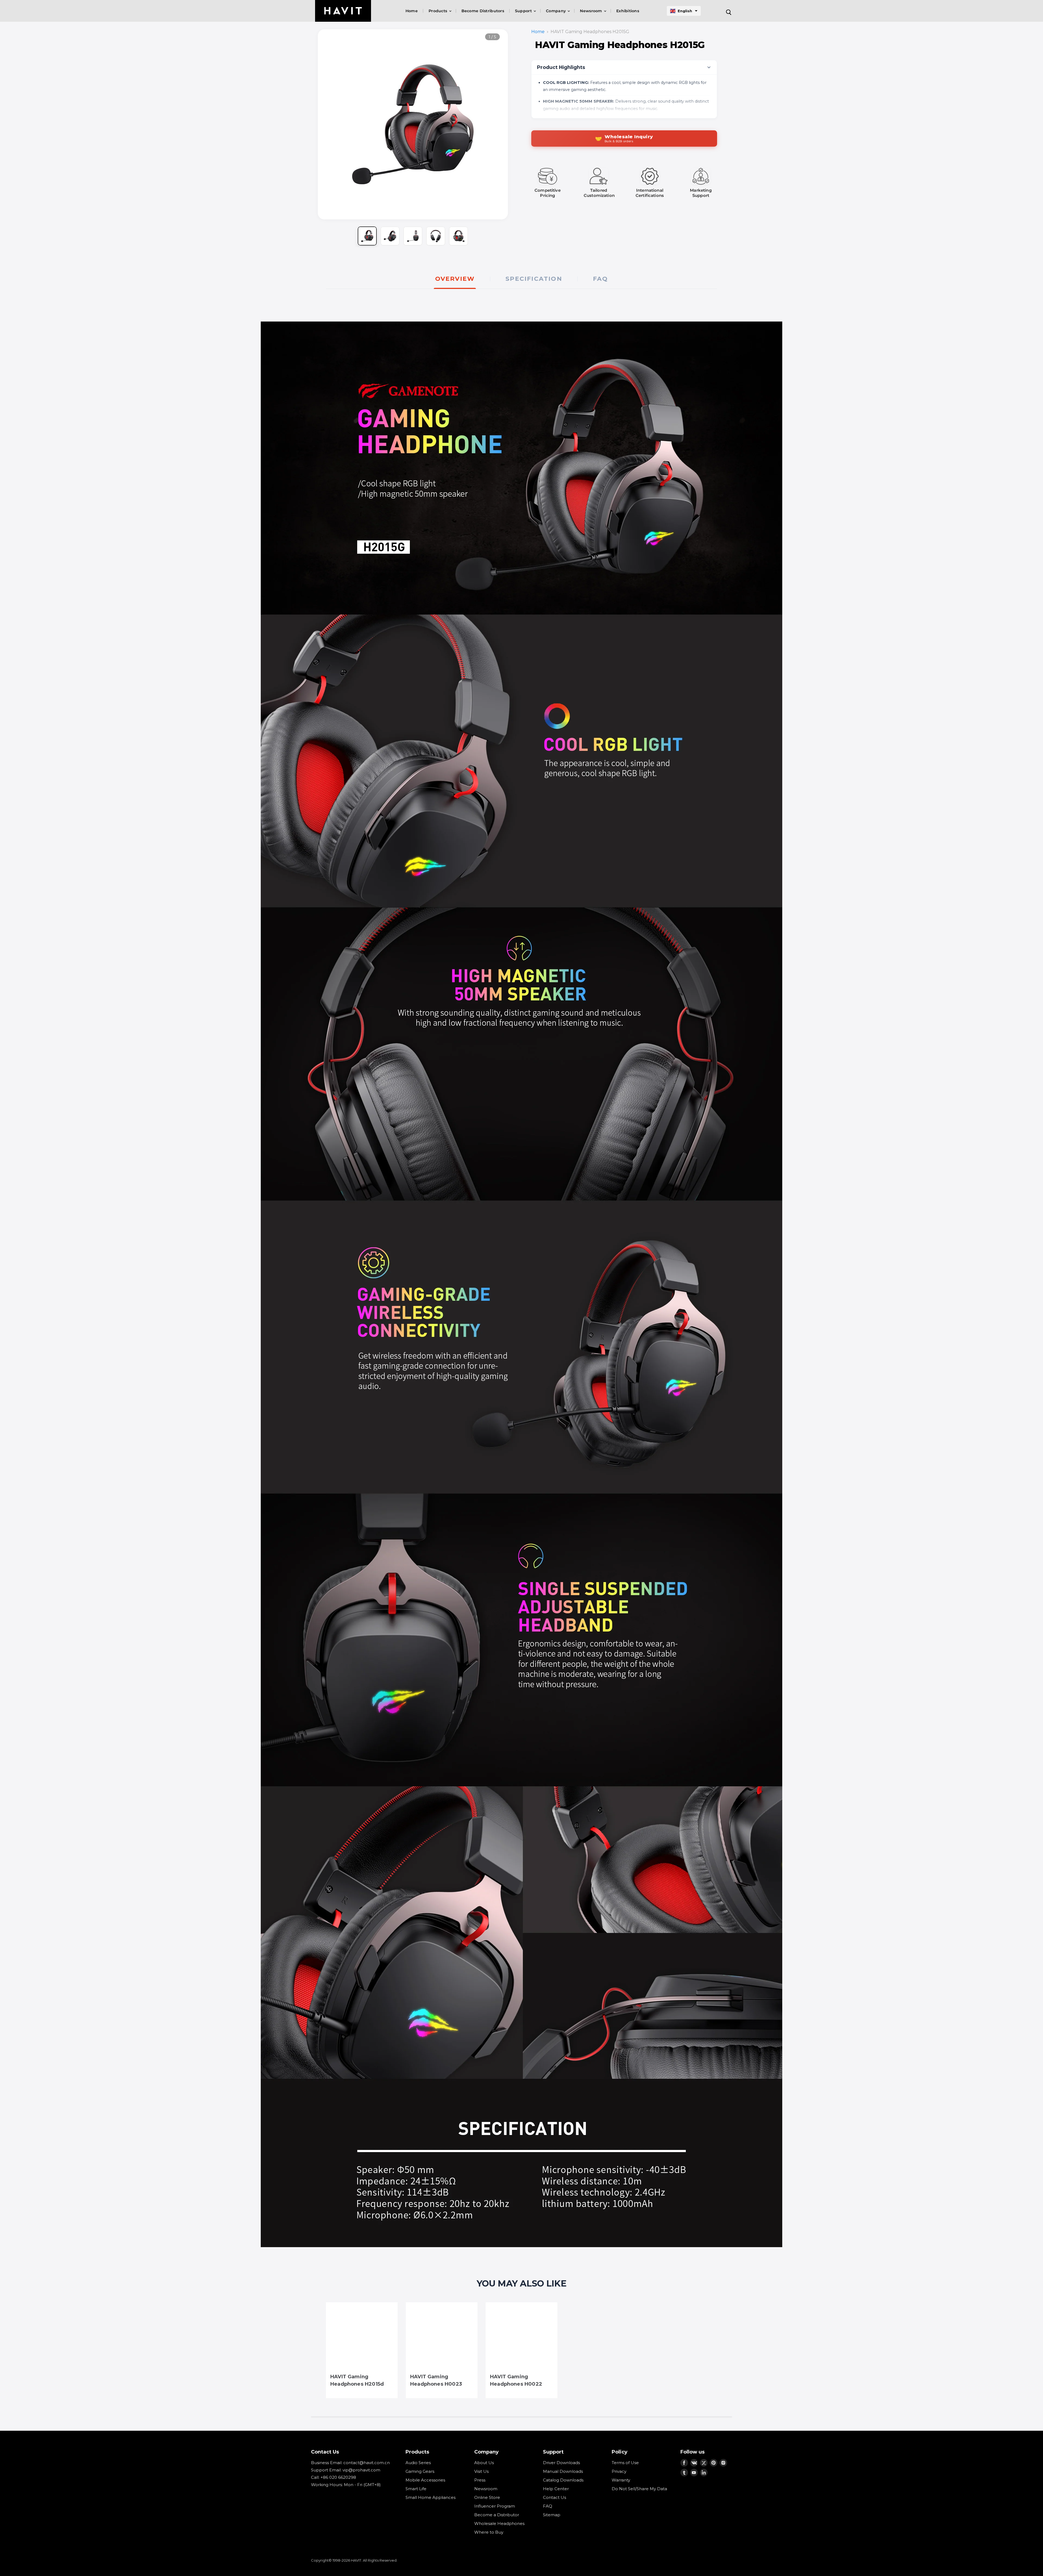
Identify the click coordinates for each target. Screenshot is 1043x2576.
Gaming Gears (420, 2471)
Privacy (619, 2471)
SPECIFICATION (534, 279)
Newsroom (592, 11)
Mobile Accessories (425, 2480)
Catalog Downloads (563, 2480)
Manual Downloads (563, 2471)
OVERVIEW (455, 279)
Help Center (556, 2489)
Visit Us (481, 2471)
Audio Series (418, 2463)
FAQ (601, 279)
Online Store (487, 2497)
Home (412, 11)
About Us (484, 2463)
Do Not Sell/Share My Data (639, 2489)
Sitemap (552, 2515)
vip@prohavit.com (361, 2470)
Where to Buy (489, 2532)
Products (439, 11)
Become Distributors (483, 11)
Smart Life (416, 2489)
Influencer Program (495, 2506)
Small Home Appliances (431, 2497)
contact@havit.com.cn (367, 2463)
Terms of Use (625, 2463)
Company (556, 11)
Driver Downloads (561, 2463)
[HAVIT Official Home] (343, 11)
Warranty (621, 2480)
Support (524, 11)
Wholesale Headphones (499, 2523)
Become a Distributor (497, 2515)
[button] (684, 11)
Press (480, 2480)
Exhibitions (628, 11)
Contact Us (555, 2497)
